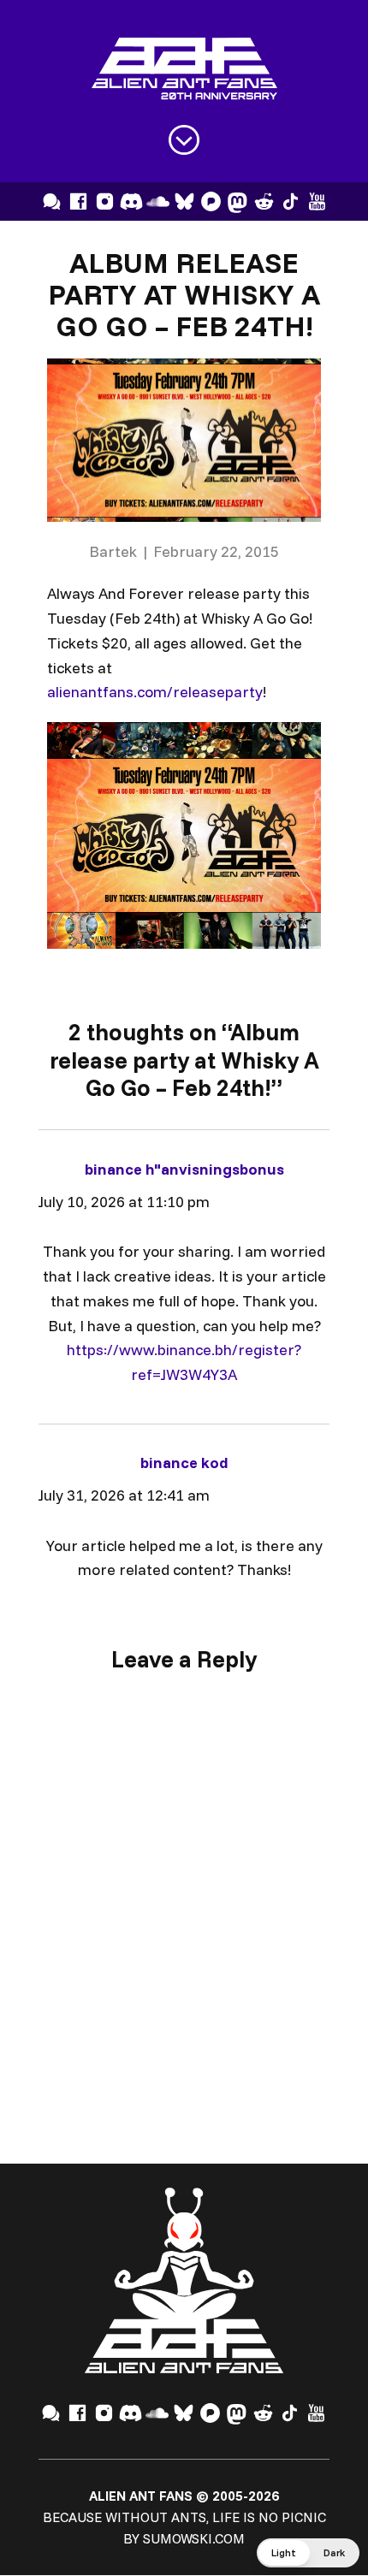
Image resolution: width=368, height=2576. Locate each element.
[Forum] (52, 201)
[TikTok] (291, 201)
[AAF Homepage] (184, 69)
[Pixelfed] (211, 201)
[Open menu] (184, 140)
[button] (308, 2553)
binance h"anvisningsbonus (184, 1169)
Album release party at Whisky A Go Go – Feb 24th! (184, 293)
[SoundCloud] (158, 201)
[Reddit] (264, 201)
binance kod (184, 1463)
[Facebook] (78, 201)
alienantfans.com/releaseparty (155, 692)
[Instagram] (105, 201)
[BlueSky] (184, 201)
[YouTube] (317, 201)
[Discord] (131, 201)
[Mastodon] (237, 201)
